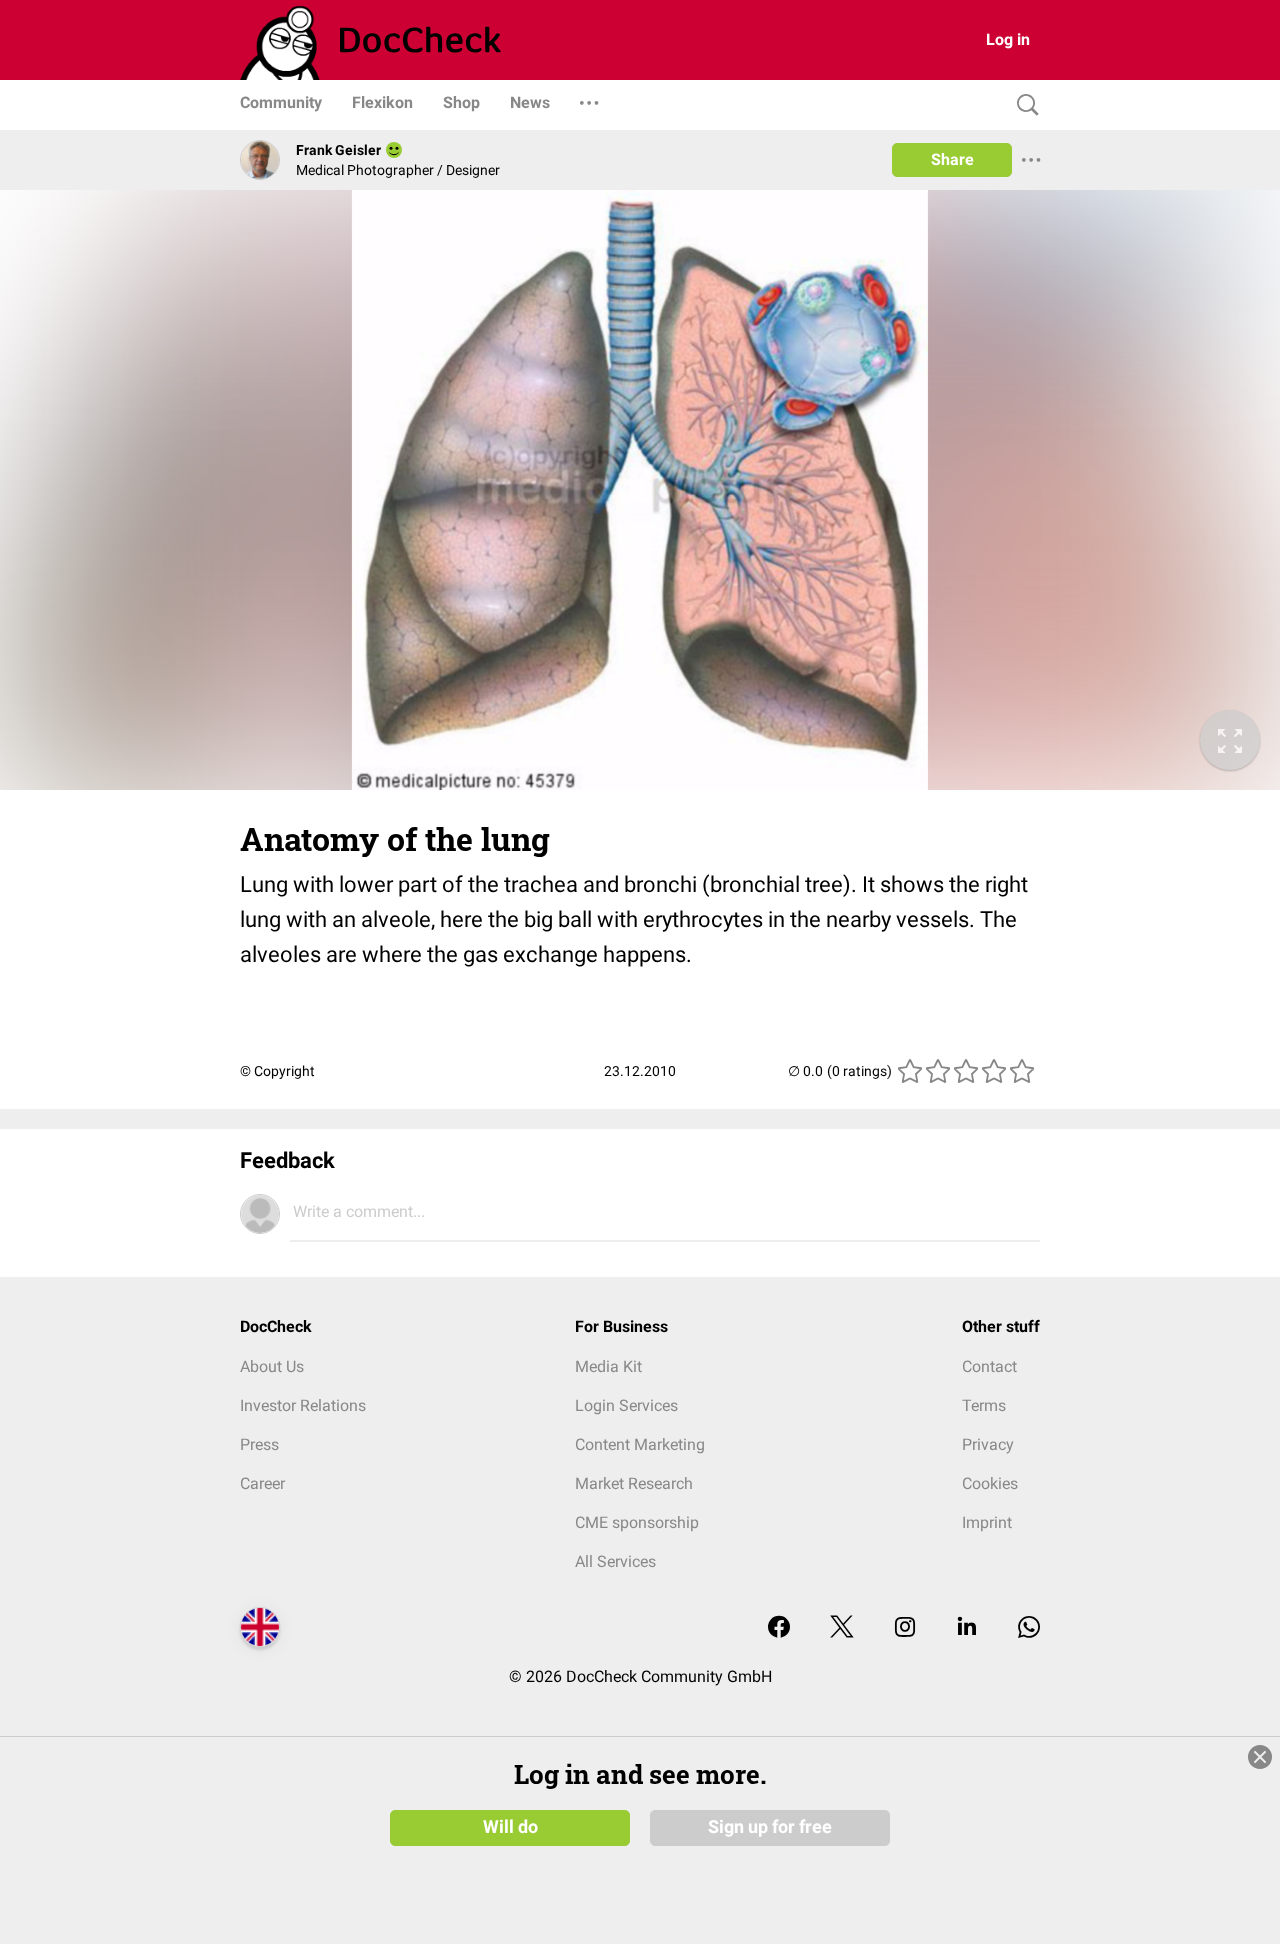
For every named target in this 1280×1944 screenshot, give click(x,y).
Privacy (988, 1444)
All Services (615, 1561)
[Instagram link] (905, 1628)
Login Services (626, 1405)
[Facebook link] (779, 1628)
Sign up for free (770, 1827)
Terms (984, 1405)
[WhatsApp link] (1029, 1628)
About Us (272, 1366)
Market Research (634, 1483)
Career (262, 1483)
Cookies (990, 1483)
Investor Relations (303, 1405)
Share (952, 159)
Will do (510, 1827)
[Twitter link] (842, 1628)
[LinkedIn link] (967, 1628)
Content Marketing (640, 1444)
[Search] (1023, 105)
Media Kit (608, 1366)
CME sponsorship (637, 1522)
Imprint (987, 1522)
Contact (989, 1366)
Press (259, 1444)
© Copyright (277, 1071)
